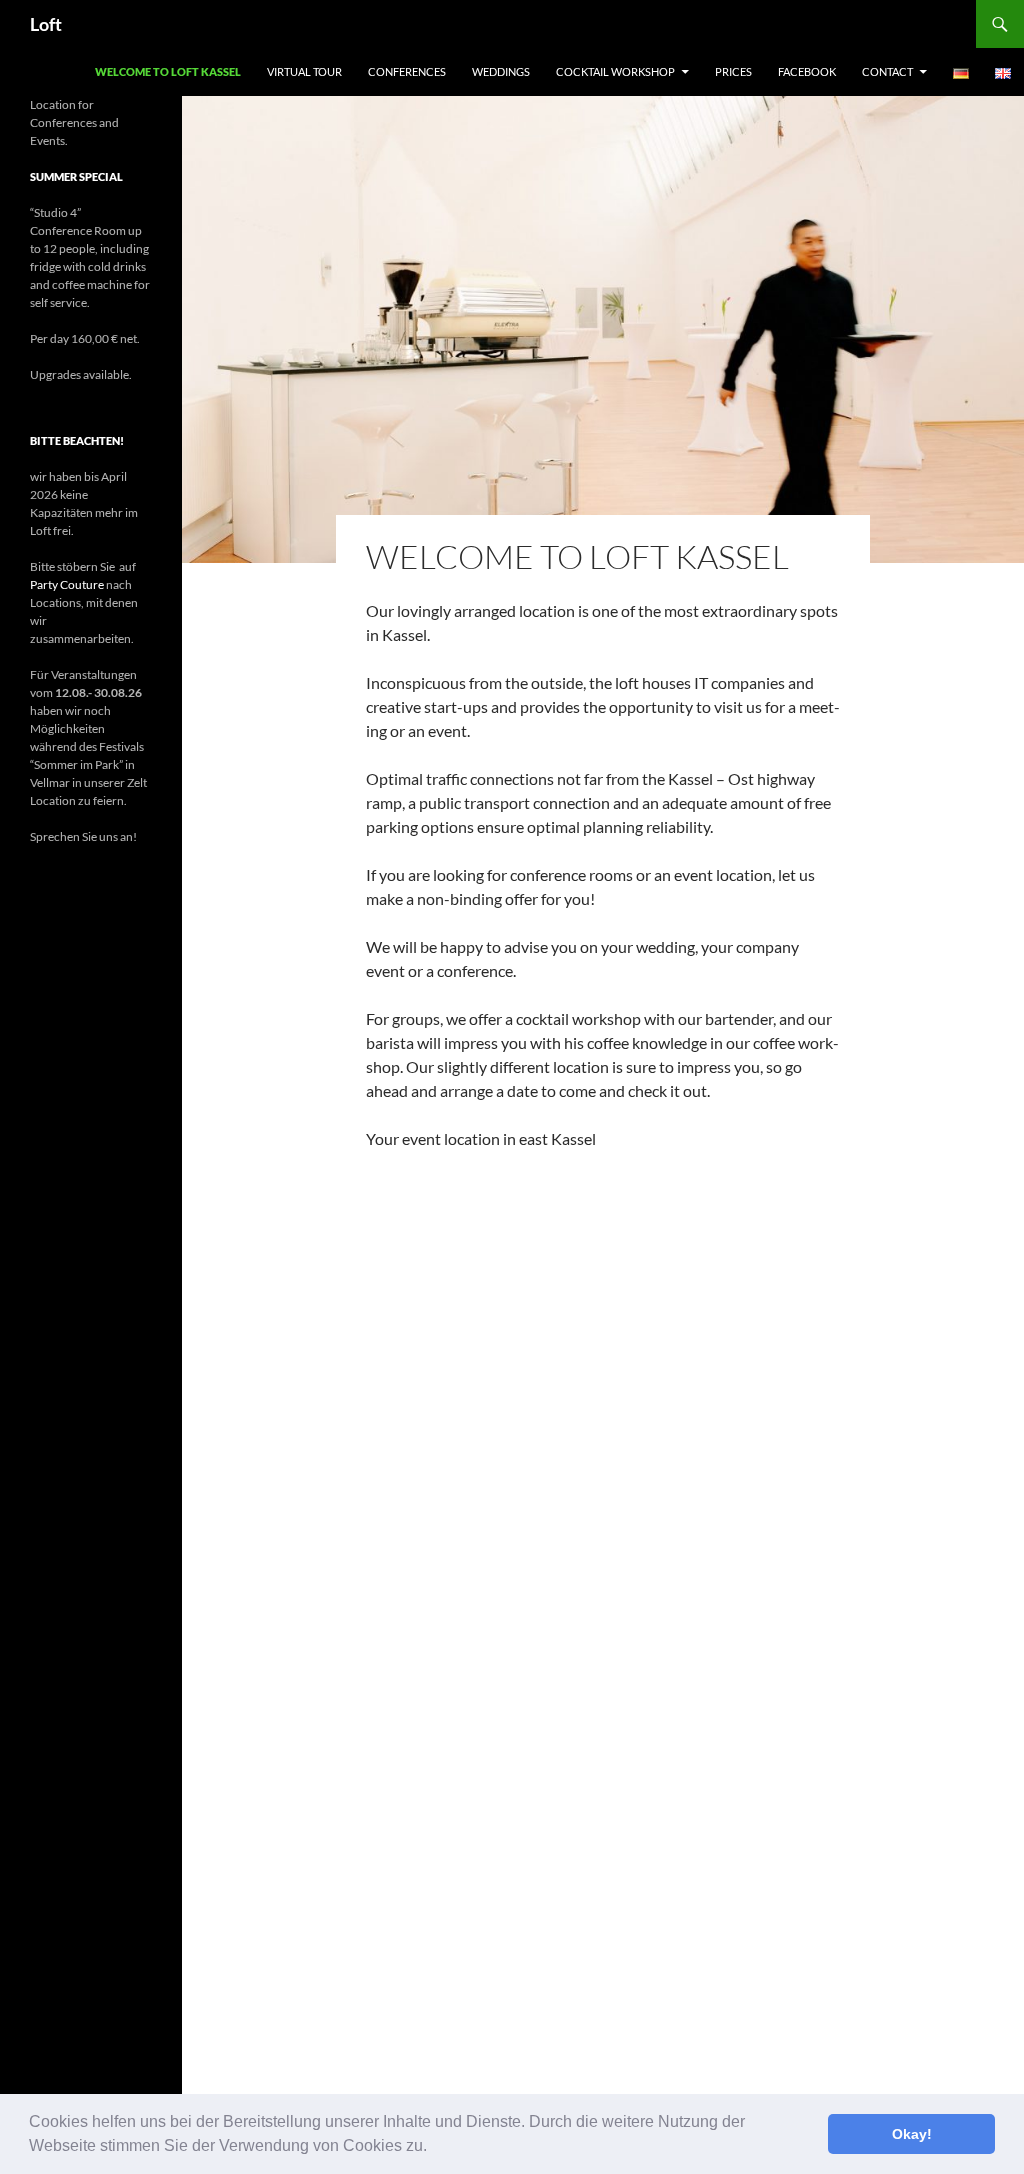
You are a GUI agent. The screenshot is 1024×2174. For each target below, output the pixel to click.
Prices (733, 71)
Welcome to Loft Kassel (168, 71)
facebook (807, 71)
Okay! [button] (912, 2134)
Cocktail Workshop (615, 71)
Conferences (407, 71)
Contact (887, 71)
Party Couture (67, 584)
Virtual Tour (304, 71)
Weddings (501, 71)
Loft (46, 24)
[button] (434, 2148)
